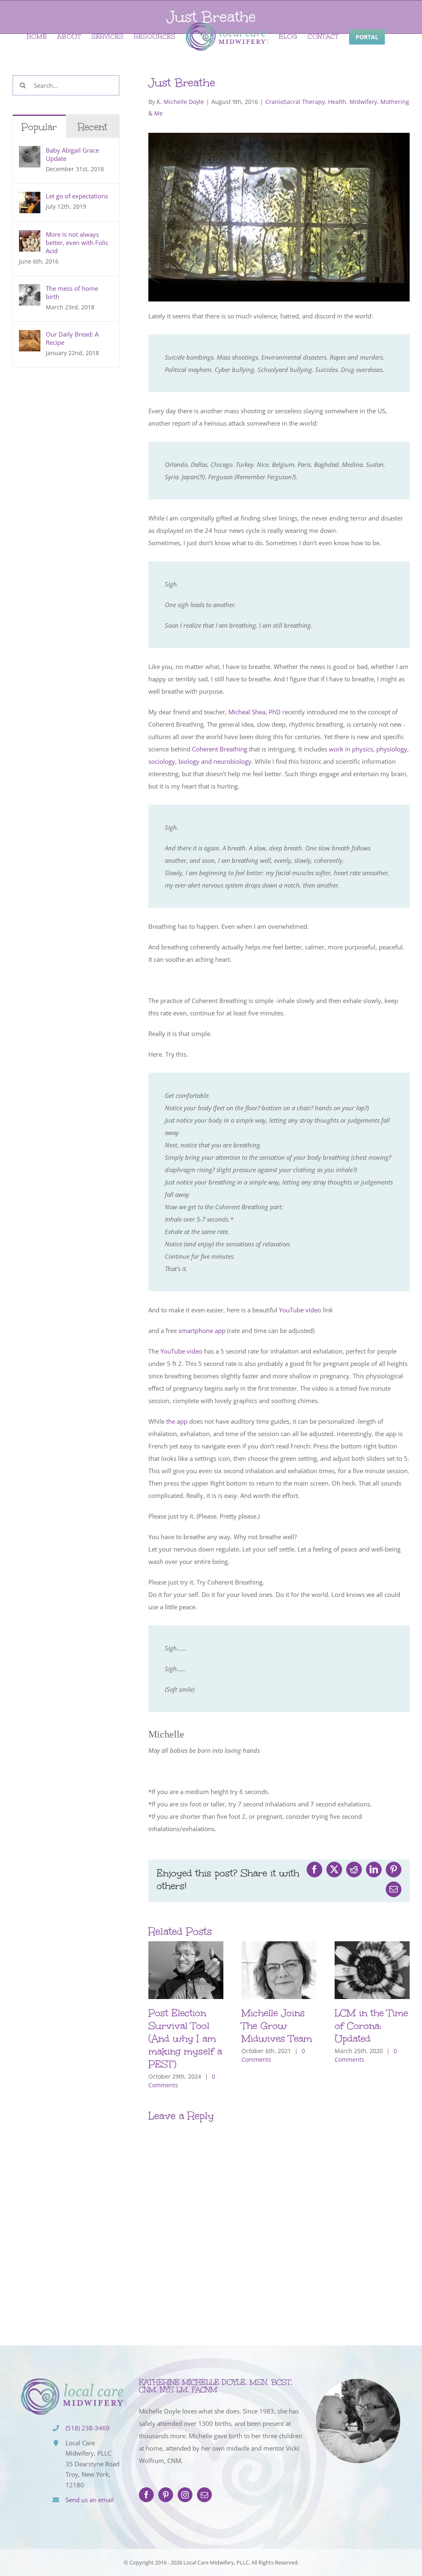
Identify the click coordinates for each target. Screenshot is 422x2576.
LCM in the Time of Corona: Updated (371, 2026)
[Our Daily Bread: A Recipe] (30, 336)
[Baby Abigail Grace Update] (30, 152)
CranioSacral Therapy (295, 102)
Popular (39, 127)
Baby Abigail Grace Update (72, 154)
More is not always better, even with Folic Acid (77, 243)
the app (177, 1421)
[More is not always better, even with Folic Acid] (30, 236)
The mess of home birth (72, 292)
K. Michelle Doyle (180, 102)
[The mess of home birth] (30, 290)
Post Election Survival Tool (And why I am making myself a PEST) (185, 2039)
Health (337, 102)
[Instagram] (185, 2495)
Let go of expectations (77, 196)
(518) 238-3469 (88, 2428)
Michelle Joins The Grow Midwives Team (277, 2026)
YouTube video (301, 1310)
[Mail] (204, 2495)
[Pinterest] (166, 2495)
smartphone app (202, 1330)
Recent (93, 127)
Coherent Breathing (220, 749)
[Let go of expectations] (30, 198)
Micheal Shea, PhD (254, 712)
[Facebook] (146, 2495)
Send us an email (90, 2500)
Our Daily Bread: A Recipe (72, 338)
